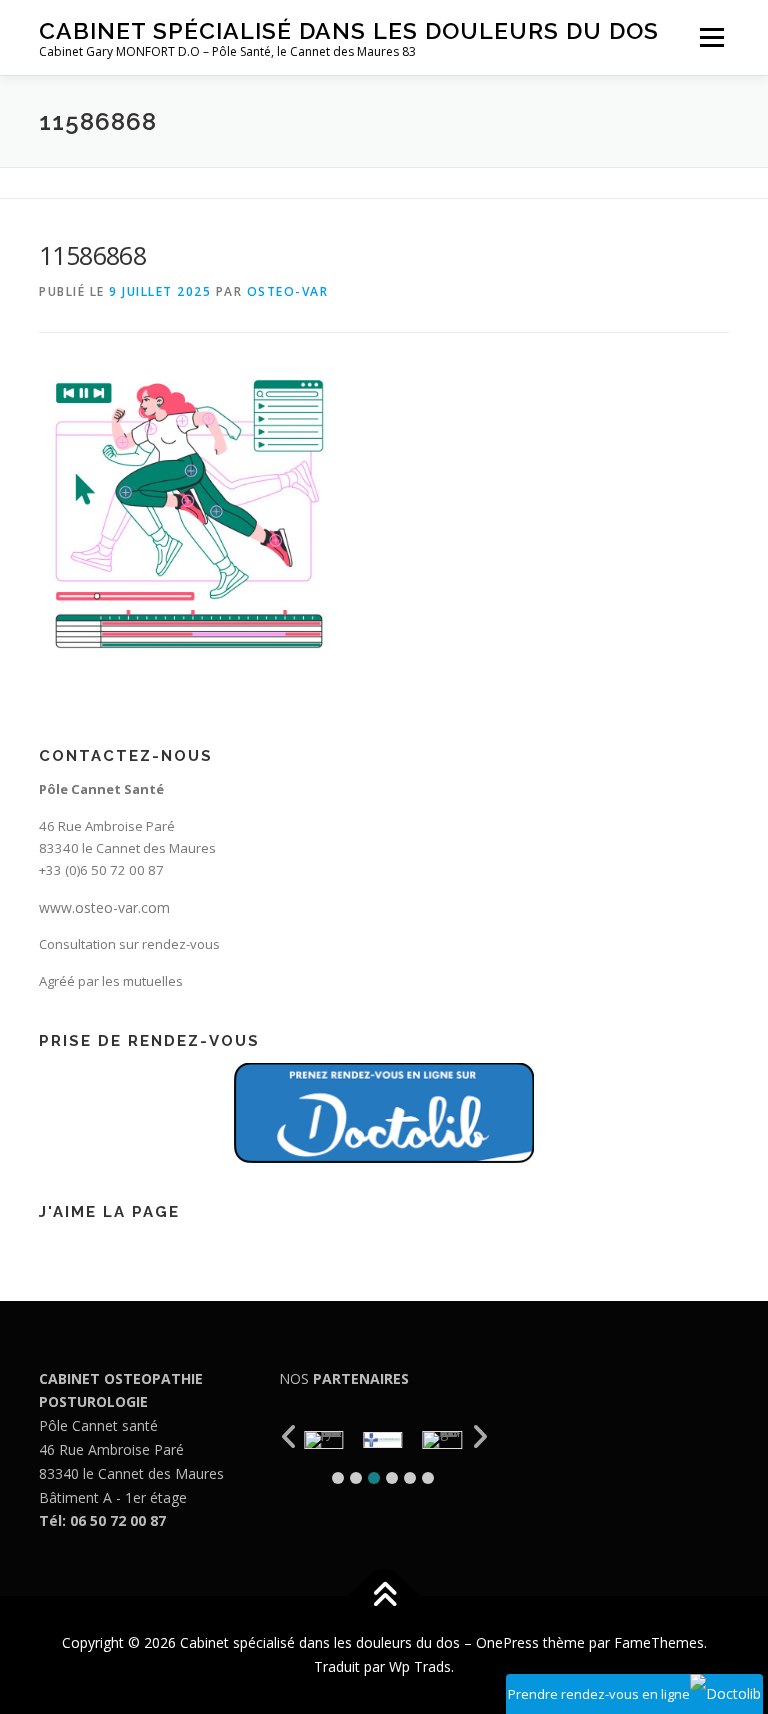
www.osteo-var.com (104, 907)
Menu (711, 37)
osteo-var (288, 291)
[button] (338, 1478)
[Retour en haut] (384, 1596)
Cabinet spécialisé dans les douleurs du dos (349, 30)
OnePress (507, 1642)
